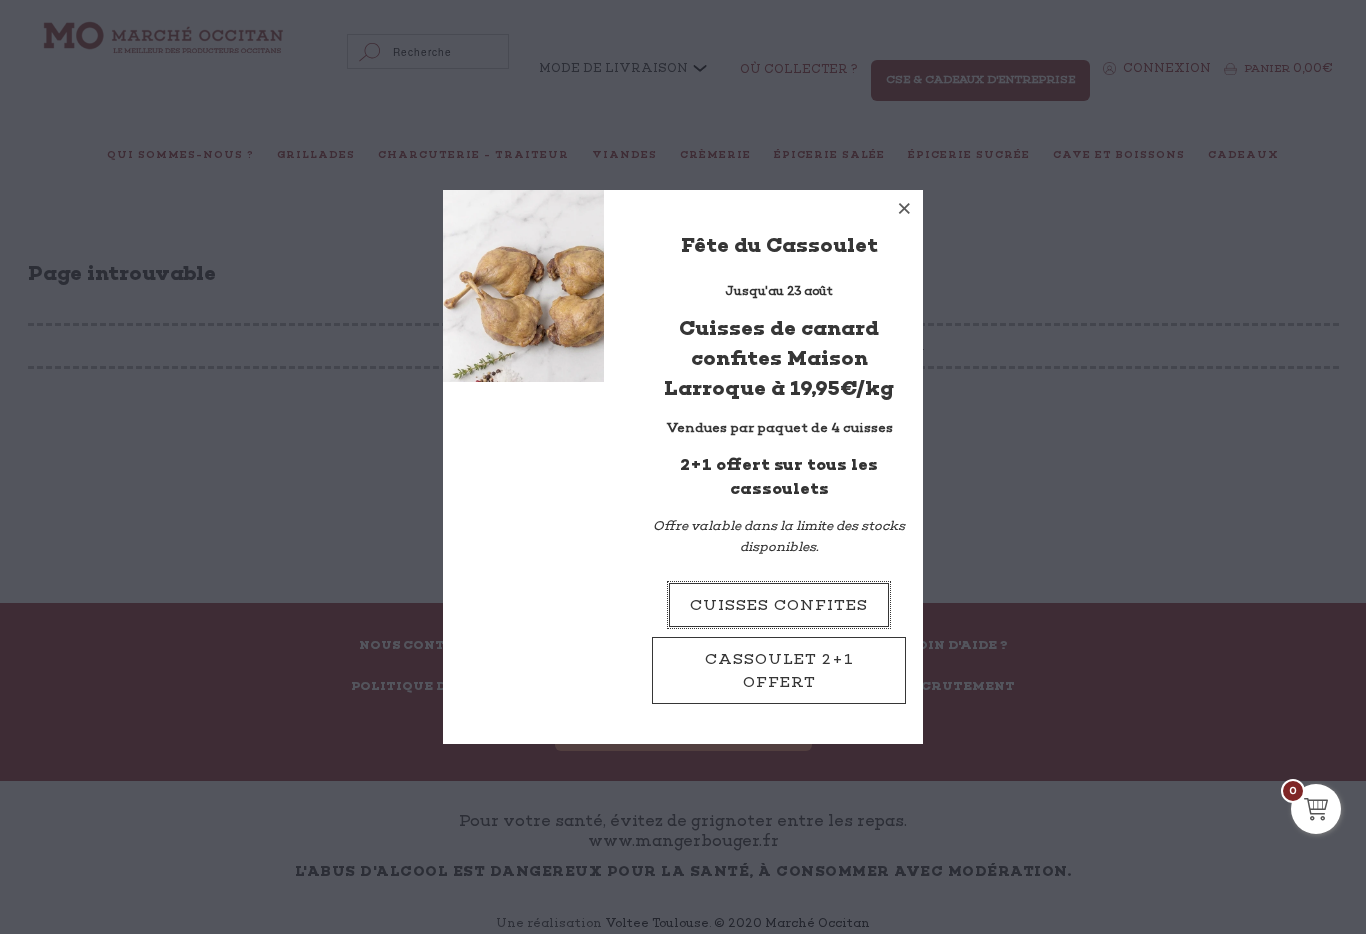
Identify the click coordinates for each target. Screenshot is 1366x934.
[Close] (905, 208)
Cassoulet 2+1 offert (779, 670)
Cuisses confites (779, 605)
